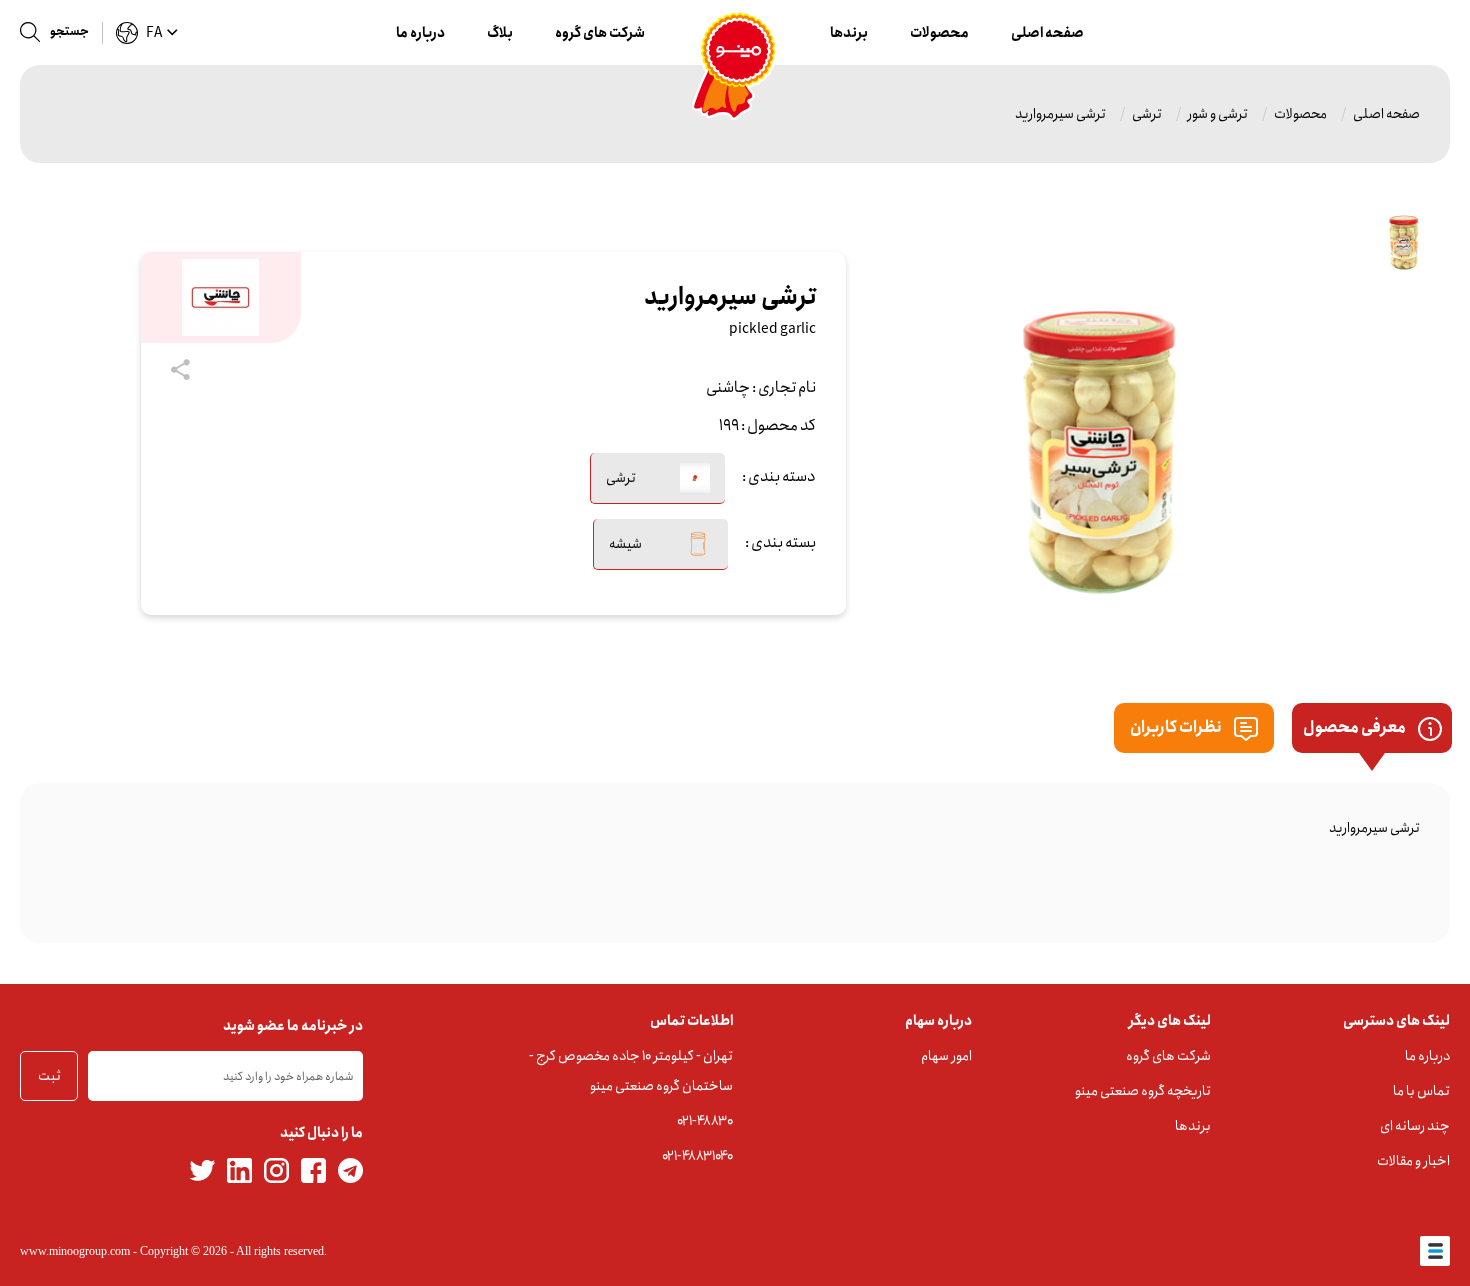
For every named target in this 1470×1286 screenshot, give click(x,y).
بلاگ (500, 33)
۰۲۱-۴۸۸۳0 (705, 1121)
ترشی (1147, 114)
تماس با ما (1421, 1091)
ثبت (49, 1076)
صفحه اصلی (1047, 33)
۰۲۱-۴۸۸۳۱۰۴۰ (697, 1156)
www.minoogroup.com (75, 1251)
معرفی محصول (1355, 727)
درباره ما (420, 33)
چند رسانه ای (1415, 1126)
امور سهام (946, 1056)
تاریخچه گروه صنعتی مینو (1143, 1091)
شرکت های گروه (600, 33)
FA (154, 33)
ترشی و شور (1218, 114)
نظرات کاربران (1177, 727)
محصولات (939, 33)
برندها (849, 33)
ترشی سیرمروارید (1060, 114)
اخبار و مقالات (1413, 1161)
